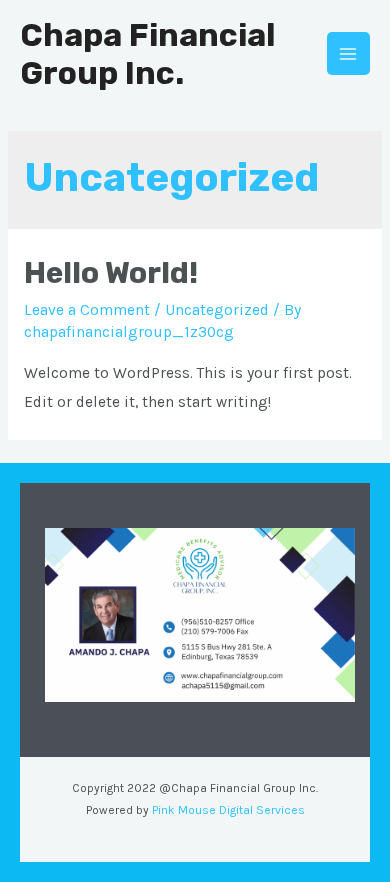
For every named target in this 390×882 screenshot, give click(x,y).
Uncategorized (217, 310)
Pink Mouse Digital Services (228, 810)
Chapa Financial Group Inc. (147, 54)
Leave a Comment (87, 310)
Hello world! (111, 273)
